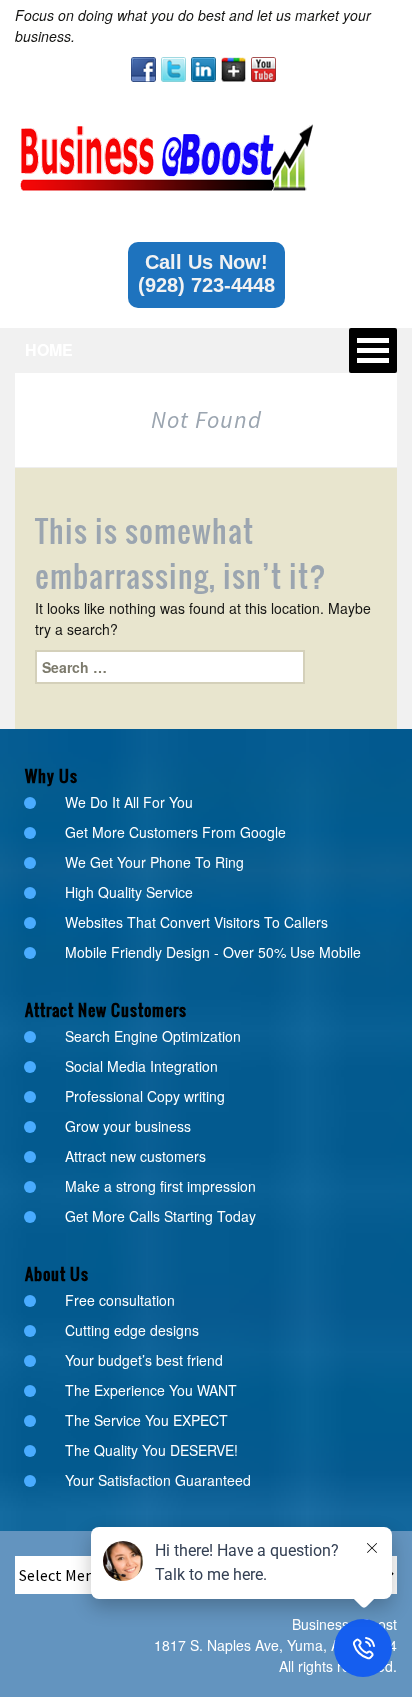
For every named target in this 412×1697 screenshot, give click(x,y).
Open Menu (373, 350)
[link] (143, 69)
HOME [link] (49, 349)
